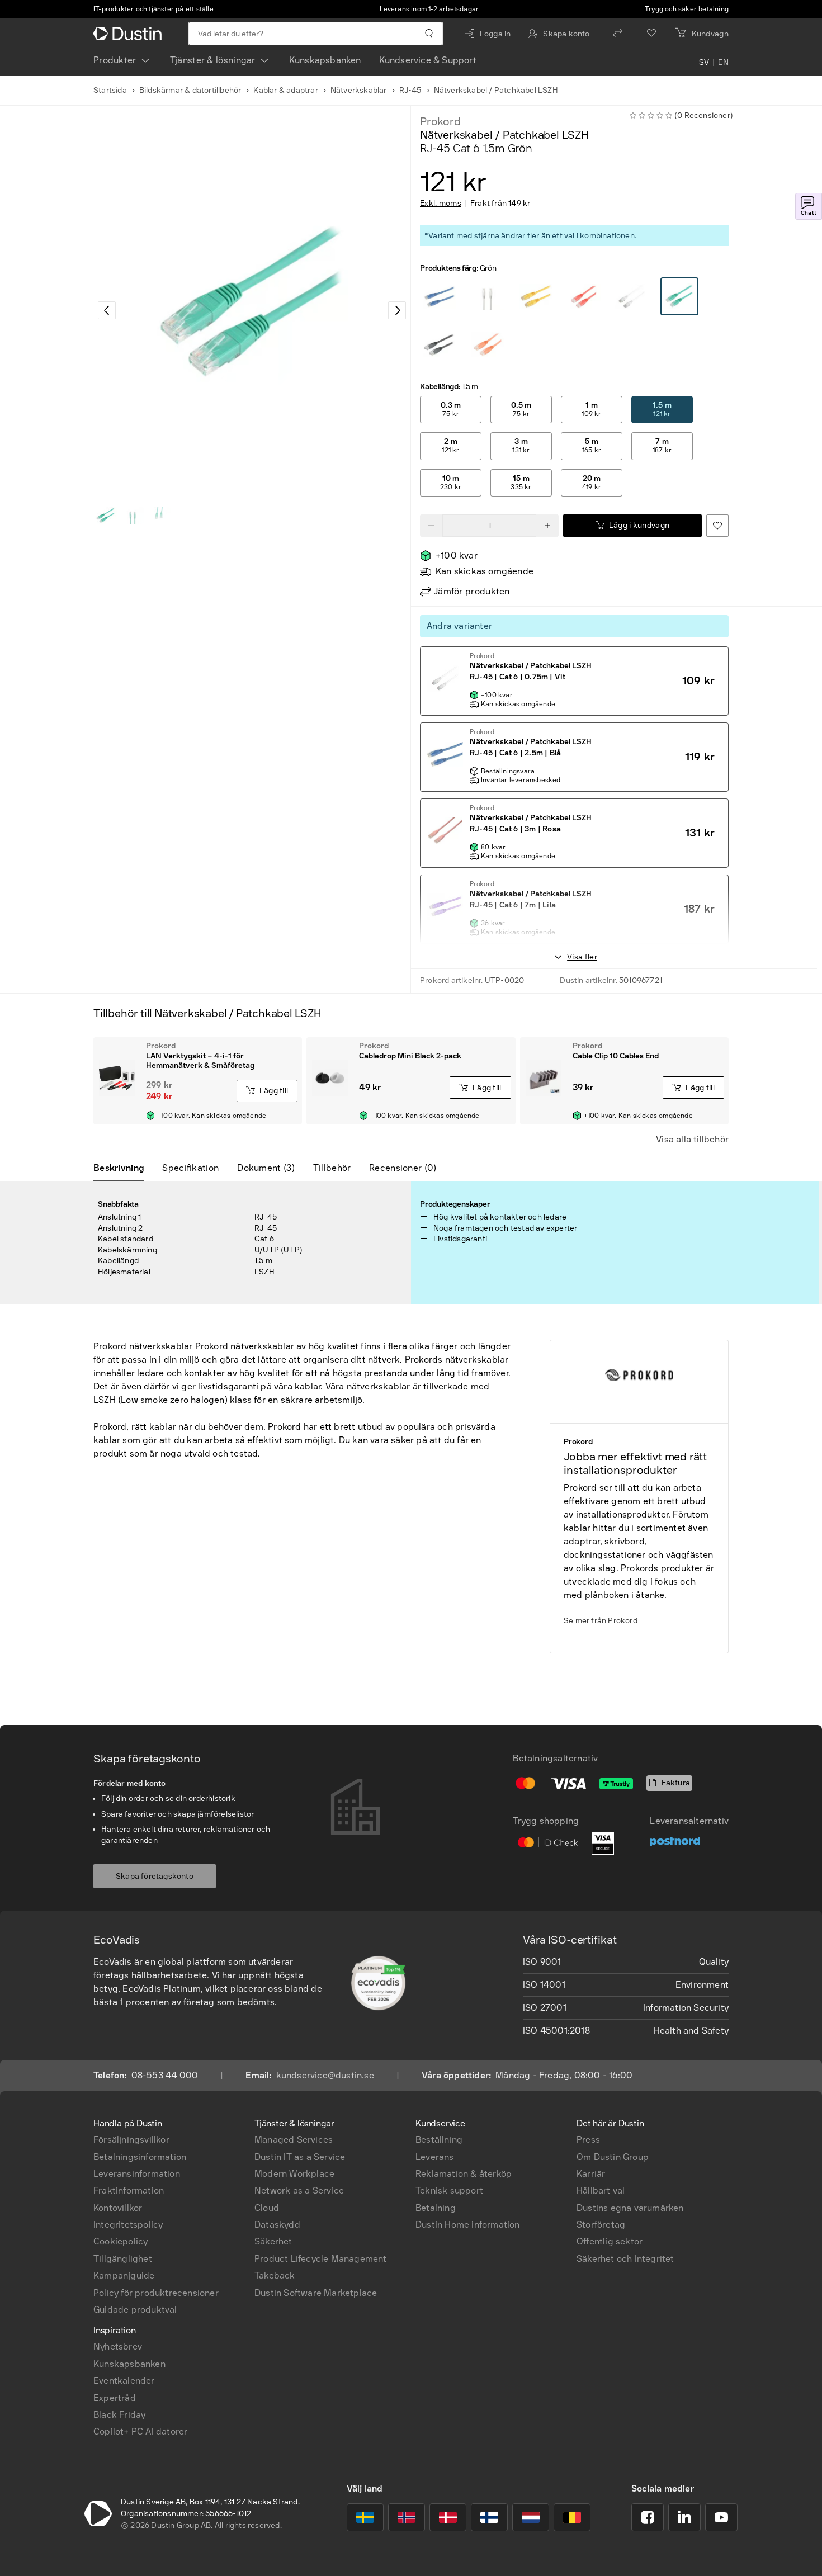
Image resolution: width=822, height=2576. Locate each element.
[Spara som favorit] (717, 526)
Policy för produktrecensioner (156, 2293)
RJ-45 (410, 90)
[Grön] (440, 297)
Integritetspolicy (128, 2225)
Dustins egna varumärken (630, 2208)
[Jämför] (618, 34)
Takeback (275, 2275)
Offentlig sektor (610, 2241)
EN (723, 63)
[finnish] (489, 2517)
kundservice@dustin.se (325, 2075)
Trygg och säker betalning (687, 9)
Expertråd (115, 2398)
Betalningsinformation (140, 2157)
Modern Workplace (294, 2174)
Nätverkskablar (359, 90)
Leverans (435, 2157)
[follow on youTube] (721, 2517)
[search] (429, 34)
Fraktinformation (129, 2190)
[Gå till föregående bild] (107, 310)
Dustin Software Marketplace (316, 2293)
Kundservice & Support (428, 60)
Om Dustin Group (613, 2157)
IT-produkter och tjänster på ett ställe (153, 9)
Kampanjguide (124, 2275)
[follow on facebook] (648, 2517)
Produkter (115, 60)
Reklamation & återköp (464, 2174)
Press (588, 2140)
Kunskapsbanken (325, 60)
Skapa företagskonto (155, 1876)
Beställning (439, 2140)
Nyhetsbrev (118, 2346)
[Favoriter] (651, 34)
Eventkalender (124, 2381)
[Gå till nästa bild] (397, 310)
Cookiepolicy (121, 2241)
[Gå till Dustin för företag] (130, 34)
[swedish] (365, 2517)
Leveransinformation (137, 2174)
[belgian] (572, 2517)
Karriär (591, 2174)
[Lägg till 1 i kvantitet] (547, 526)
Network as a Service (299, 2190)
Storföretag (601, 2225)
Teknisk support (449, 2190)
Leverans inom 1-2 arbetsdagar (429, 9)
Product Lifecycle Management (321, 2259)
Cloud (267, 2208)
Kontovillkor (118, 2208)
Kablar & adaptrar (285, 90)
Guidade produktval (135, 2310)
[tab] (123, 1168)
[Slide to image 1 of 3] (106, 516)
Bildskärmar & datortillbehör (190, 90)
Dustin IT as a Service (300, 2157)
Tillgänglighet (123, 2259)
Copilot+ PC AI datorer (140, 2431)
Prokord (440, 121)
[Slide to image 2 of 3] (133, 516)
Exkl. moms (441, 204)
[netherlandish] (531, 2517)
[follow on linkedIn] (684, 2517)
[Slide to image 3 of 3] (159, 516)
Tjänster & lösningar (213, 60)
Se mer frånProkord (601, 1621)
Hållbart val (601, 2190)
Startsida (110, 90)
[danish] (448, 2517)
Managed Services (294, 2140)
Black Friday (119, 2415)
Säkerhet (273, 2241)
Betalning (436, 2208)
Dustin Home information (468, 2225)
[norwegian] (407, 2517)
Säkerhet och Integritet (625, 2259)
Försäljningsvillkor (131, 2140)
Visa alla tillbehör (692, 1139)
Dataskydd (277, 2225)
